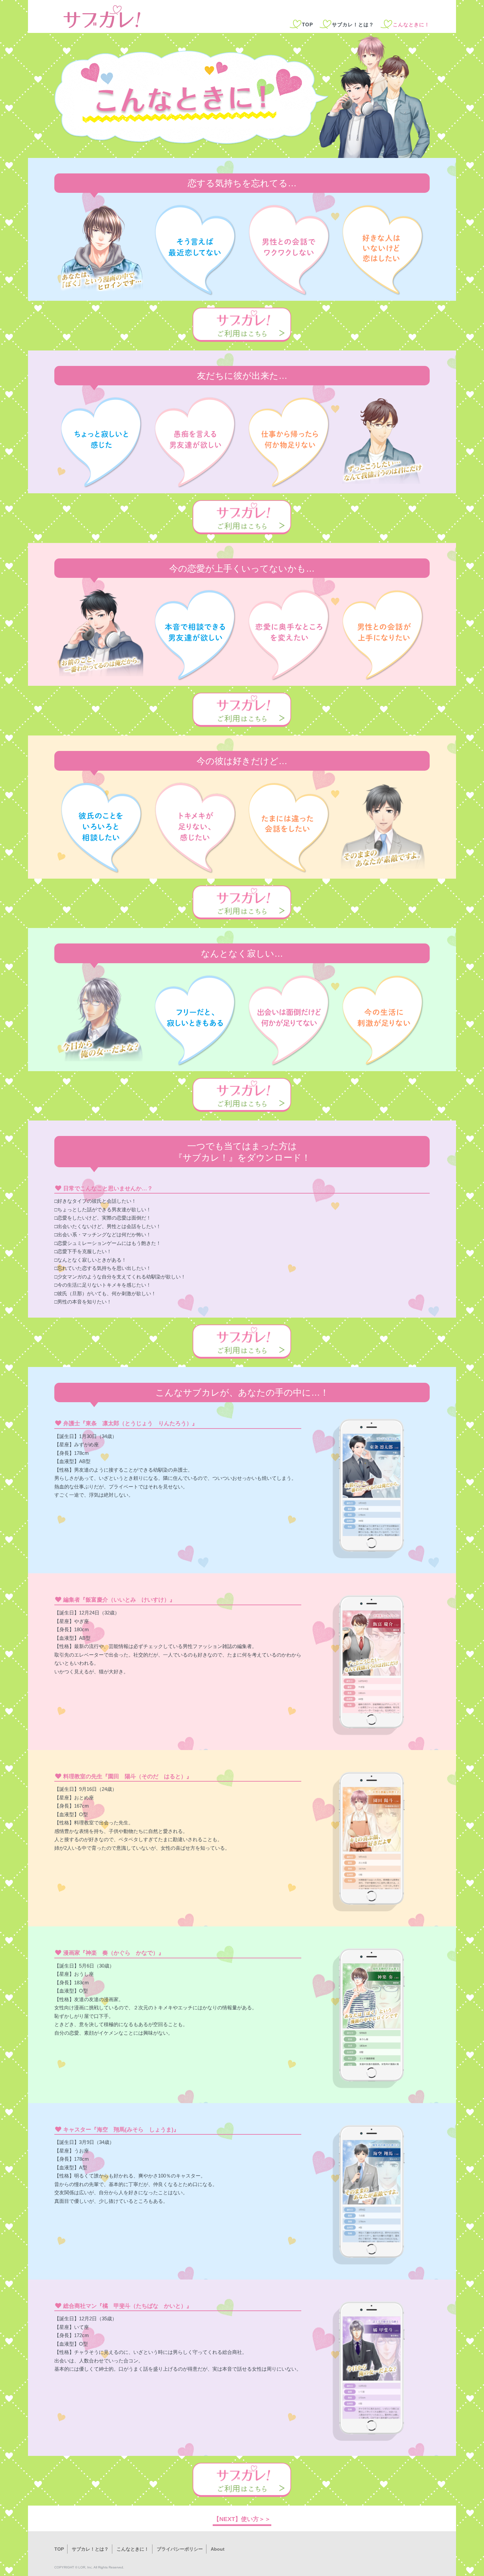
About (218, 2549)
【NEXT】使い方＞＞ (242, 2519)
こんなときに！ (133, 2549)
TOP (308, 25)
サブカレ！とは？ (353, 25)
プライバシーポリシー (180, 2549)
